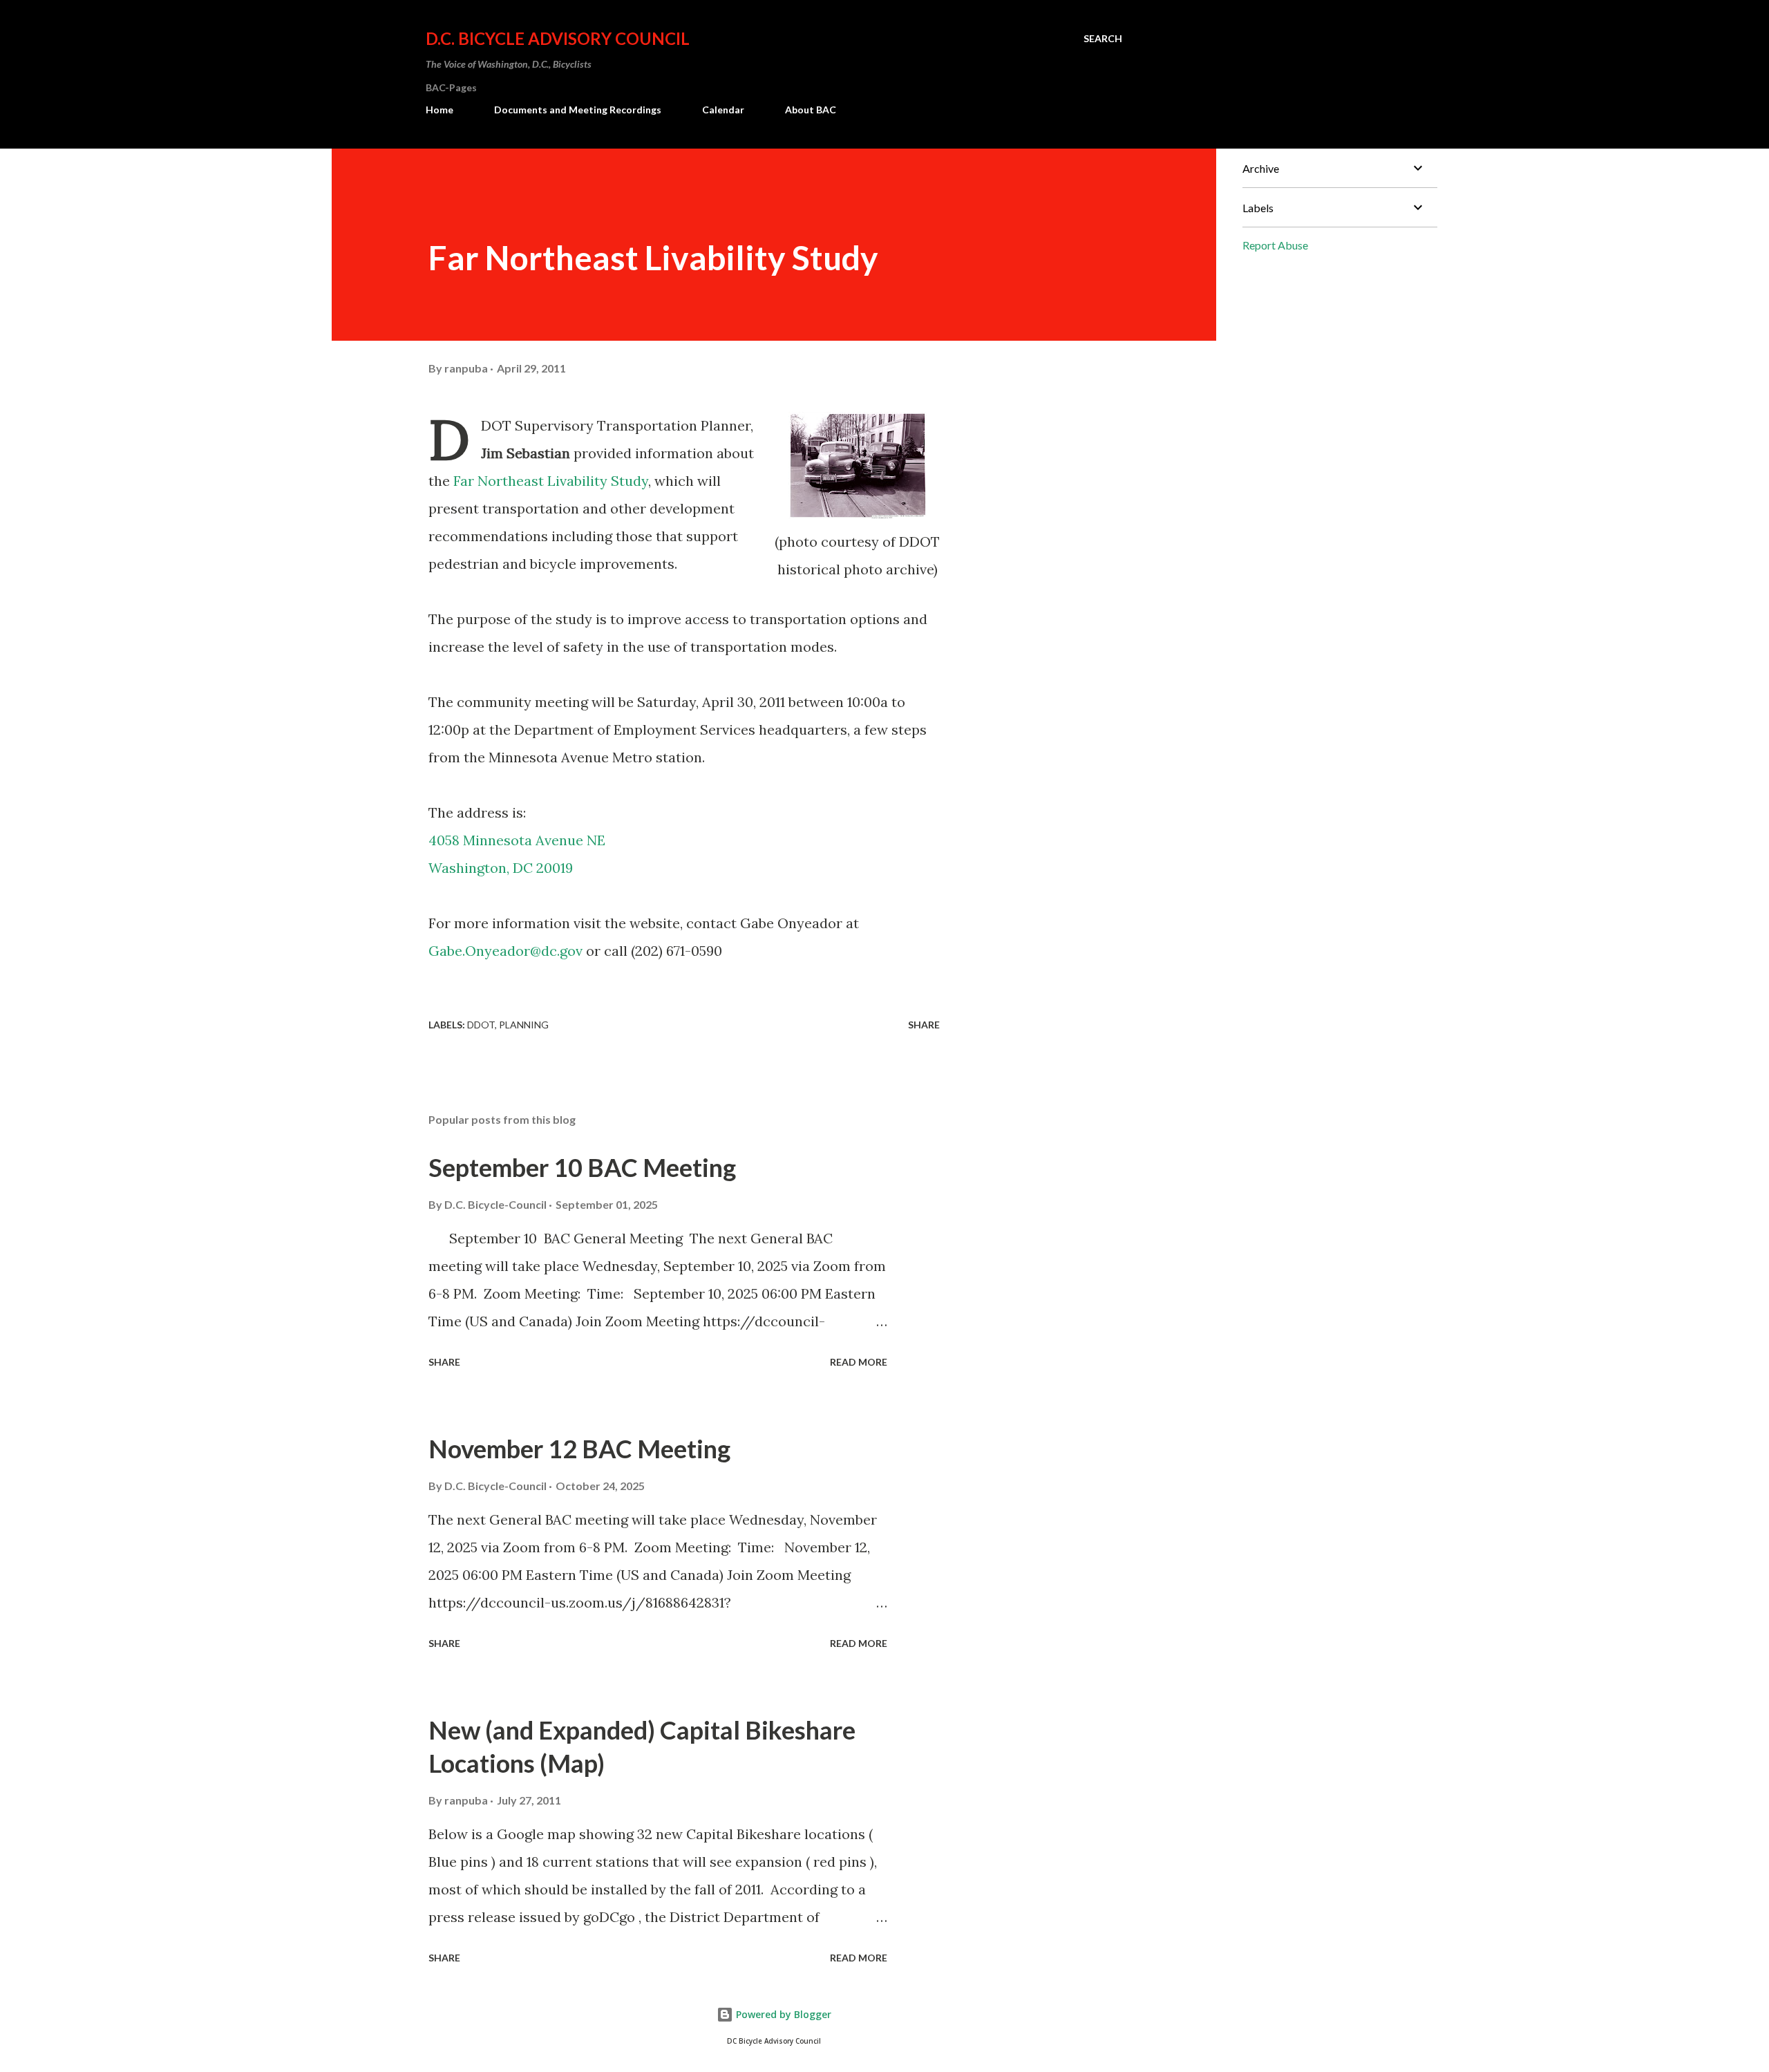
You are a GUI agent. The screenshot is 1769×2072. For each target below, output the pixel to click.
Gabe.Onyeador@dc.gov (505, 951)
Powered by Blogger (782, 2014)
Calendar (723, 110)
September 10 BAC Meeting (582, 1167)
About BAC (811, 110)
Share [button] (924, 1025)
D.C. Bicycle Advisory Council (558, 38)
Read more (859, 1362)
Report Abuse (1275, 245)
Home (439, 110)
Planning (524, 1025)
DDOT (481, 1025)
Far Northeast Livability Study (551, 481)
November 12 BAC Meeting (579, 1449)
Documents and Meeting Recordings (578, 110)
